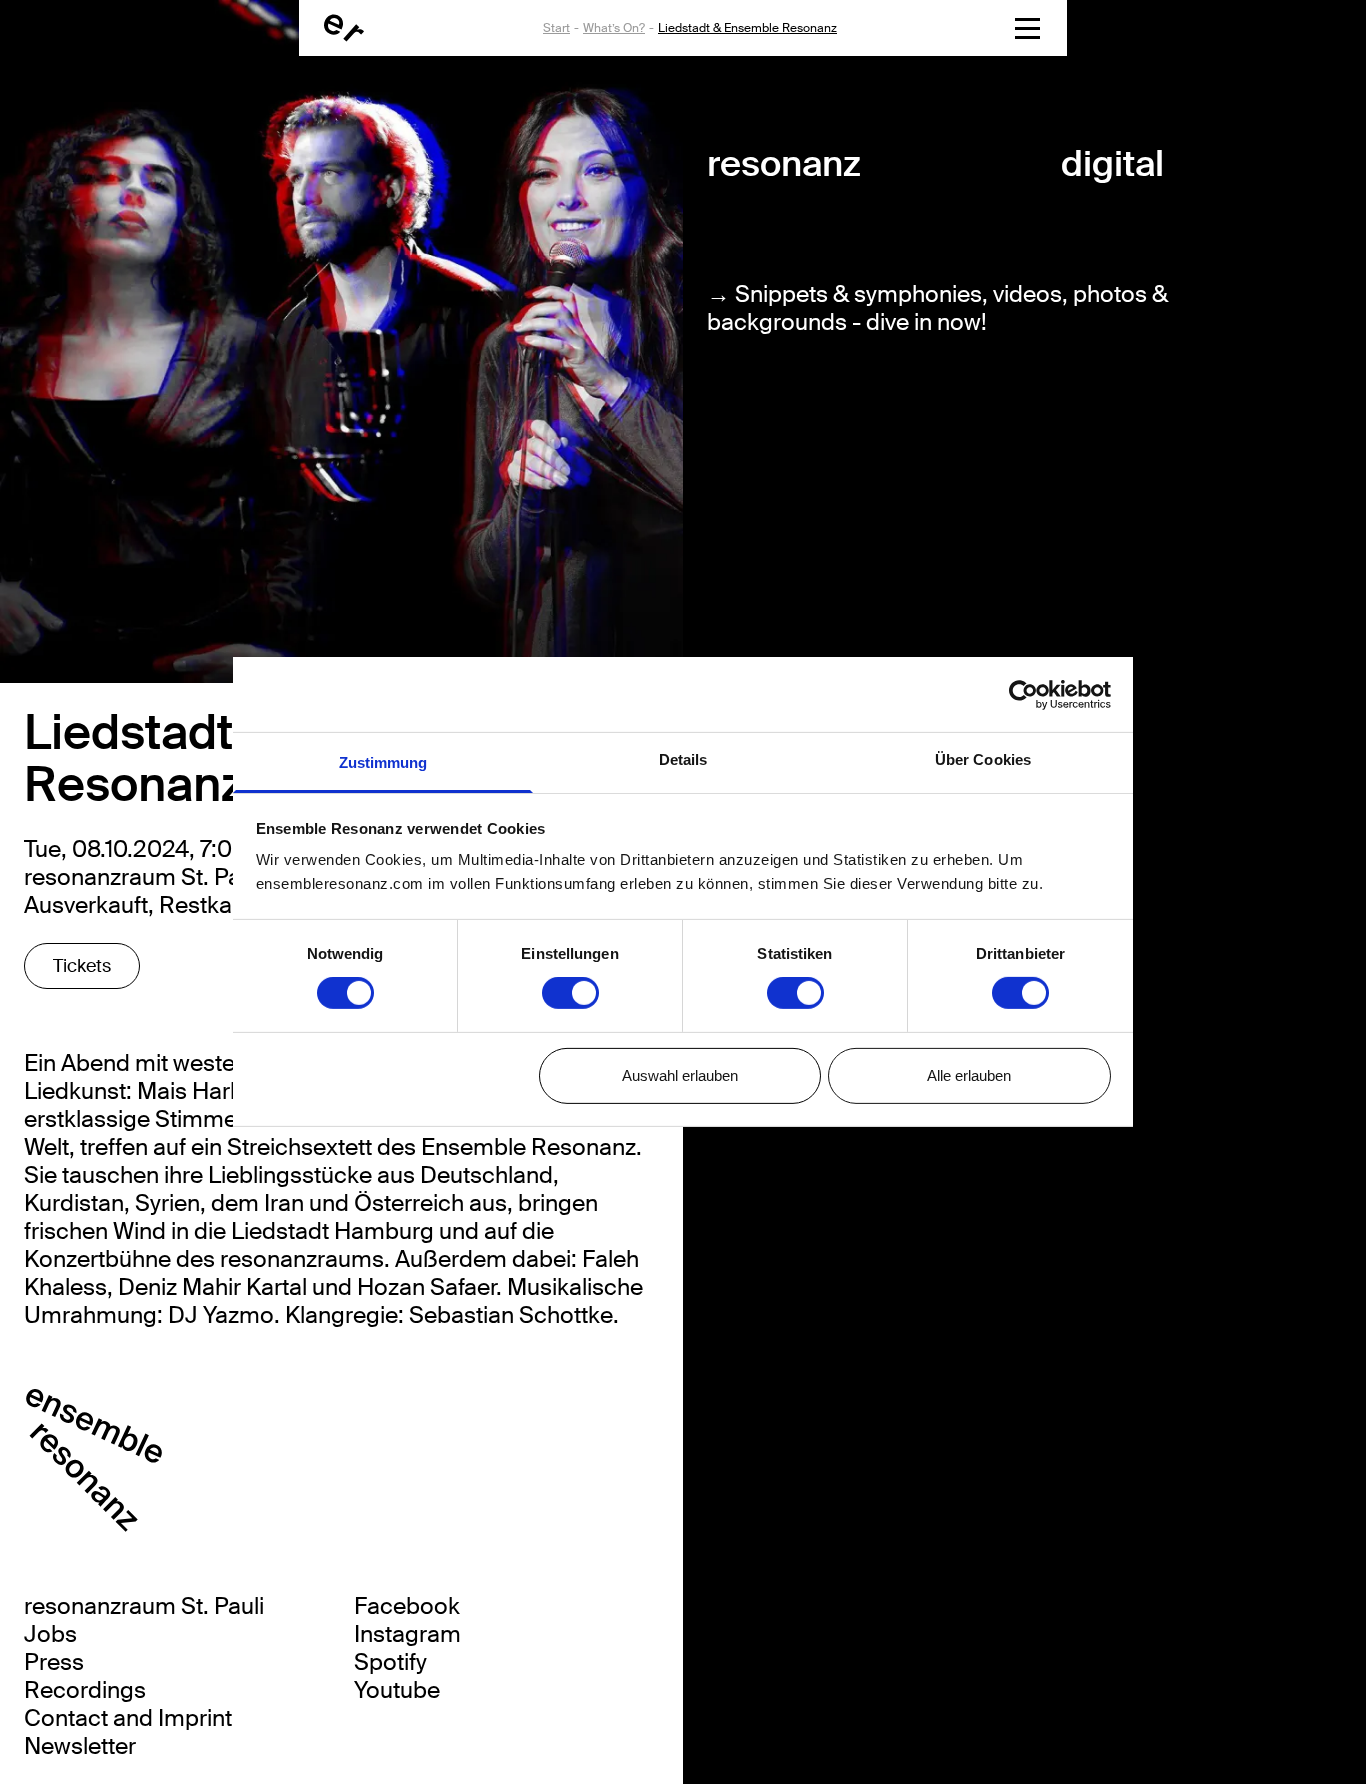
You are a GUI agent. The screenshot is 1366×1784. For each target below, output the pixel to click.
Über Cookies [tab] (983, 759)
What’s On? (614, 28)
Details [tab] (683, 759)
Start (556, 28)
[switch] (570, 993)
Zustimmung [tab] (383, 762)
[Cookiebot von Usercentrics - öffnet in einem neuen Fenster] (1023, 694)
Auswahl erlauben (680, 1075)
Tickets (82, 966)
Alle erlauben (969, 1075)
